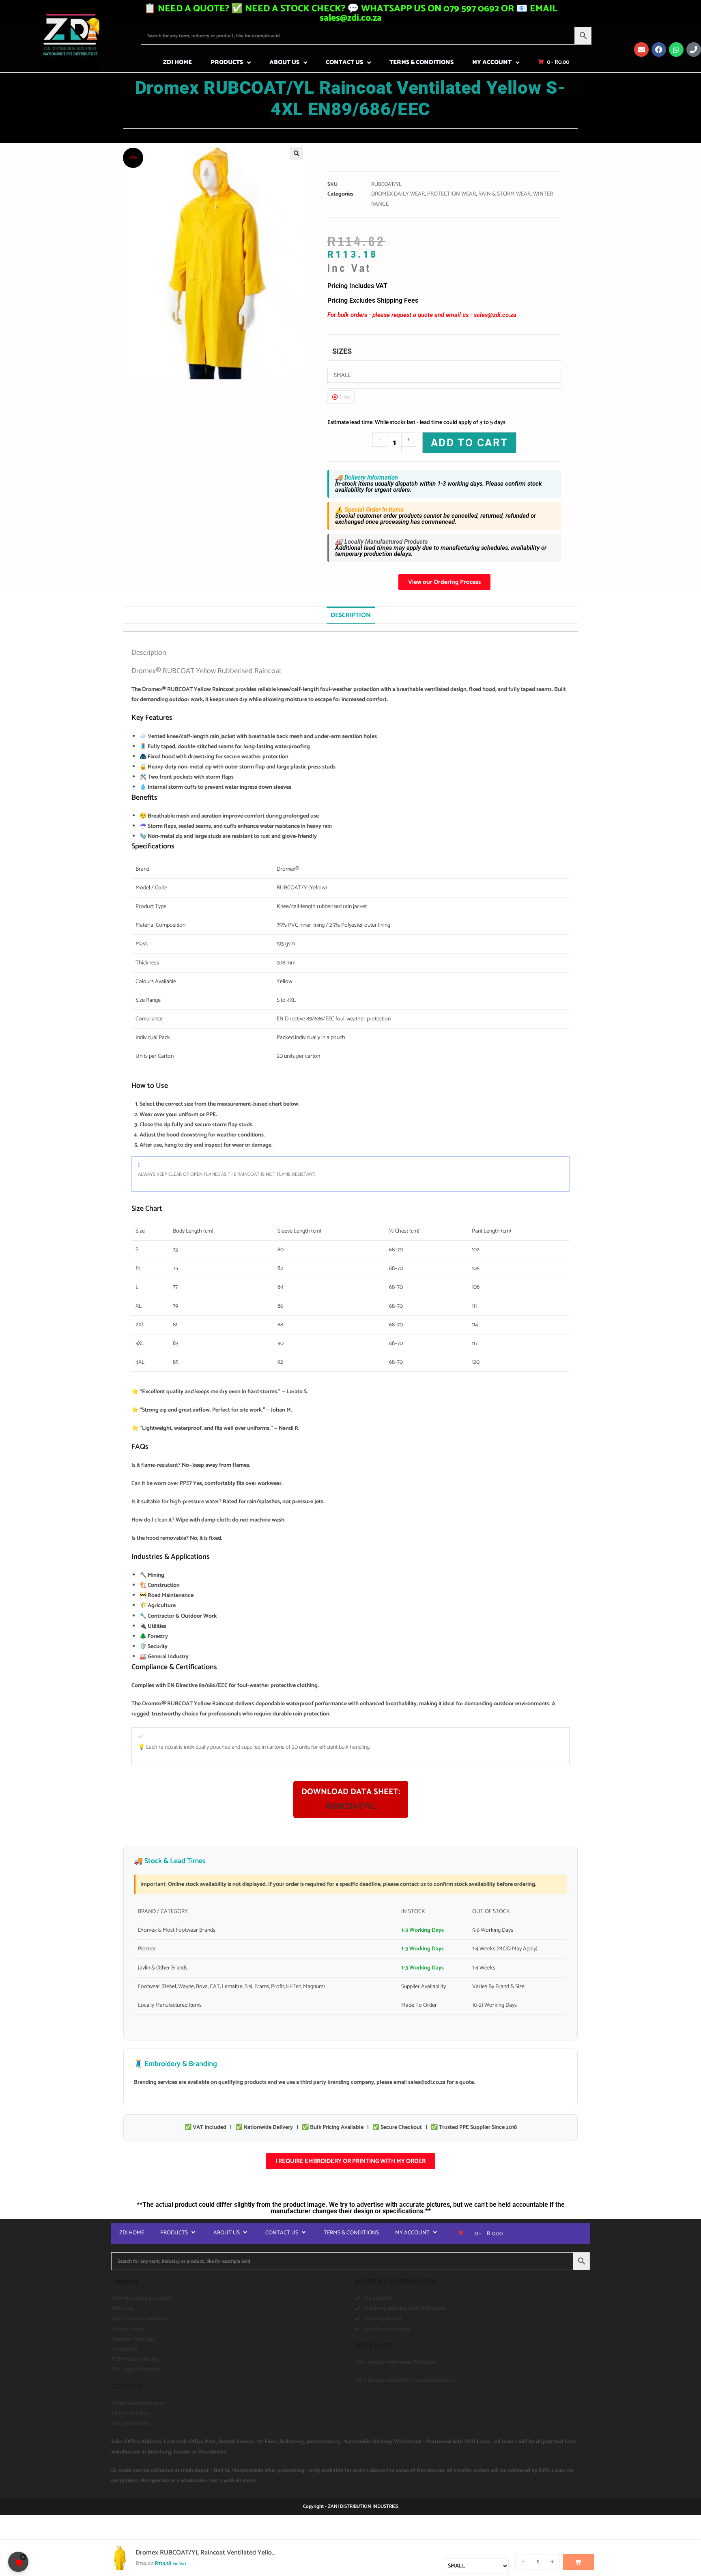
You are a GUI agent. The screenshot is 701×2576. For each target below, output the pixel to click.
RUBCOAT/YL (351, 1807)
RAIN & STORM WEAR (504, 194)
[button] (297, 153)
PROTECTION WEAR (452, 194)
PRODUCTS (227, 62)
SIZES (342, 351)
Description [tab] (351, 615)
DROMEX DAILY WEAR (398, 194)
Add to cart (470, 443)
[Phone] (694, 49)
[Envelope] (641, 49)
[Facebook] (659, 49)
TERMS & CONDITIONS (421, 62)
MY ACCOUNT (492, 62)
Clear (345, 397)
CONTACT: (127, 2387)
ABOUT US (284, 62)
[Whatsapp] (676, 49)
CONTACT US (344, 62)
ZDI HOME (177, 62)
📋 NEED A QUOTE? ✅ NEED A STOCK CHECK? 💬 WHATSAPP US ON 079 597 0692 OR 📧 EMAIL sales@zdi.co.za (351, 13)
